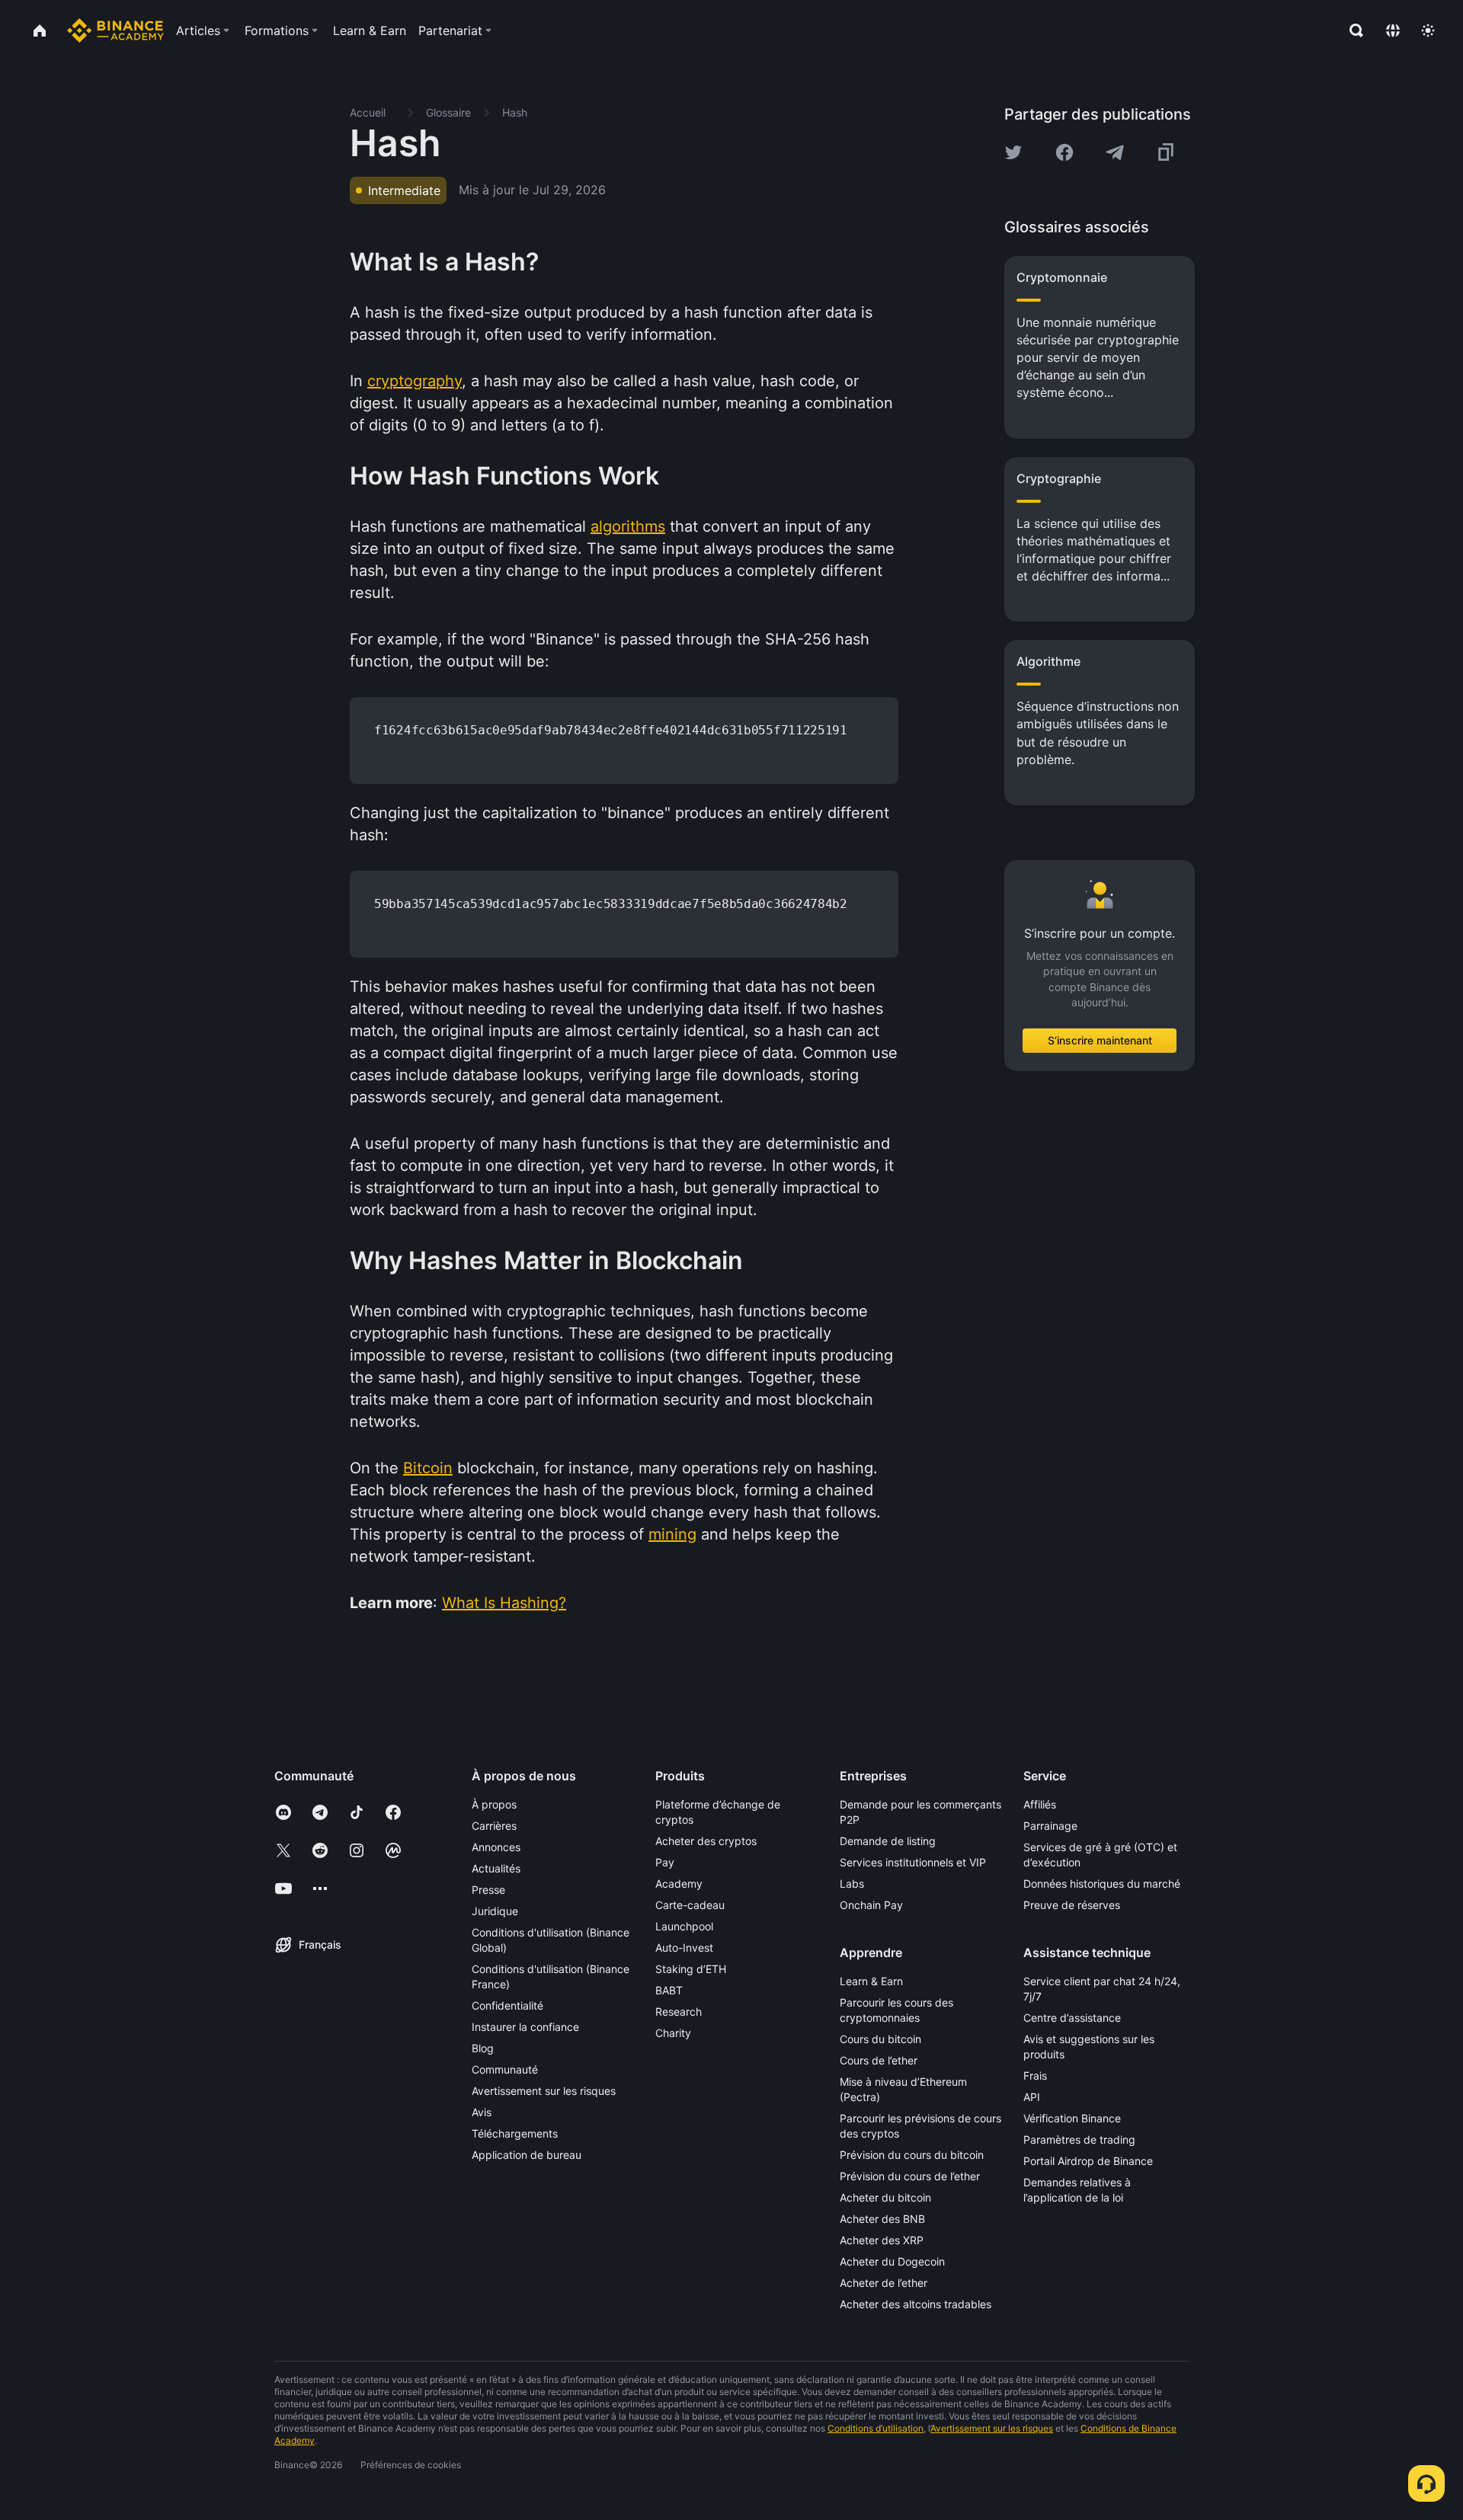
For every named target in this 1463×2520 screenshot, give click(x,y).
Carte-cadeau (690, 1905)
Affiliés (1040, 1804)
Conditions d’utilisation (876, 2428)
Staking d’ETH (691, 1969)
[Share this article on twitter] (1013, 152)
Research (679, 2012)
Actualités (496, 1868)
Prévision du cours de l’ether (910, 2176)
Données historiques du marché (1102, 1884)
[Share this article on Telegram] (1115, 152)
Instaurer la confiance (525, 2027)
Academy (679, 1884)
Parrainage (1050, 1826)
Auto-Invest (684, 1948)
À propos (494, 1804)
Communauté (505, 2069)
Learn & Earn (871, 1981)
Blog (483, 2048)
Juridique (495, 1911)
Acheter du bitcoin (885, 2197)
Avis (482, 2112)
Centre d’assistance (1072, 2018)
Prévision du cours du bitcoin (912, 2155)
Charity (673, 2033)
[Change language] (1393, 30)
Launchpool (684, 1926)
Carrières (494, 1826)
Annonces (496, 1847)
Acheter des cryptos (706, 1841)
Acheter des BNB (882, 2219)
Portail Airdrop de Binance (1088, 2161)
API (1032, 2097)
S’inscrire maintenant (1100, 1041)
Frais (1035, 2075)
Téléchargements (515, 2133)
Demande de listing (888, 1841)
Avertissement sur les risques (544, 2091)
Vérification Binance (1072, 2118)
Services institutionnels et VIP (913, 1862)
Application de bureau (527, 2155)
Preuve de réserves (1072, 1905)
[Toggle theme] (1428, 30)
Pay (665, 1862)
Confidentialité (507, 2005)
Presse (488, 1890)
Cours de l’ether (879, 2060)
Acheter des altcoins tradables (916, 2304)
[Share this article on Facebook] (1064, 152)
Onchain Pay (871, 1905)
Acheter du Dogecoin (892, 2261)
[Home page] (115, 30)
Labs (852, 1884)
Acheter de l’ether (884, 2283)
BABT (669, 1990)
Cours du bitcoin (880, 2039)
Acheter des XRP (882, 2240)
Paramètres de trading (1079, 2139)
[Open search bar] (1352, 30)
